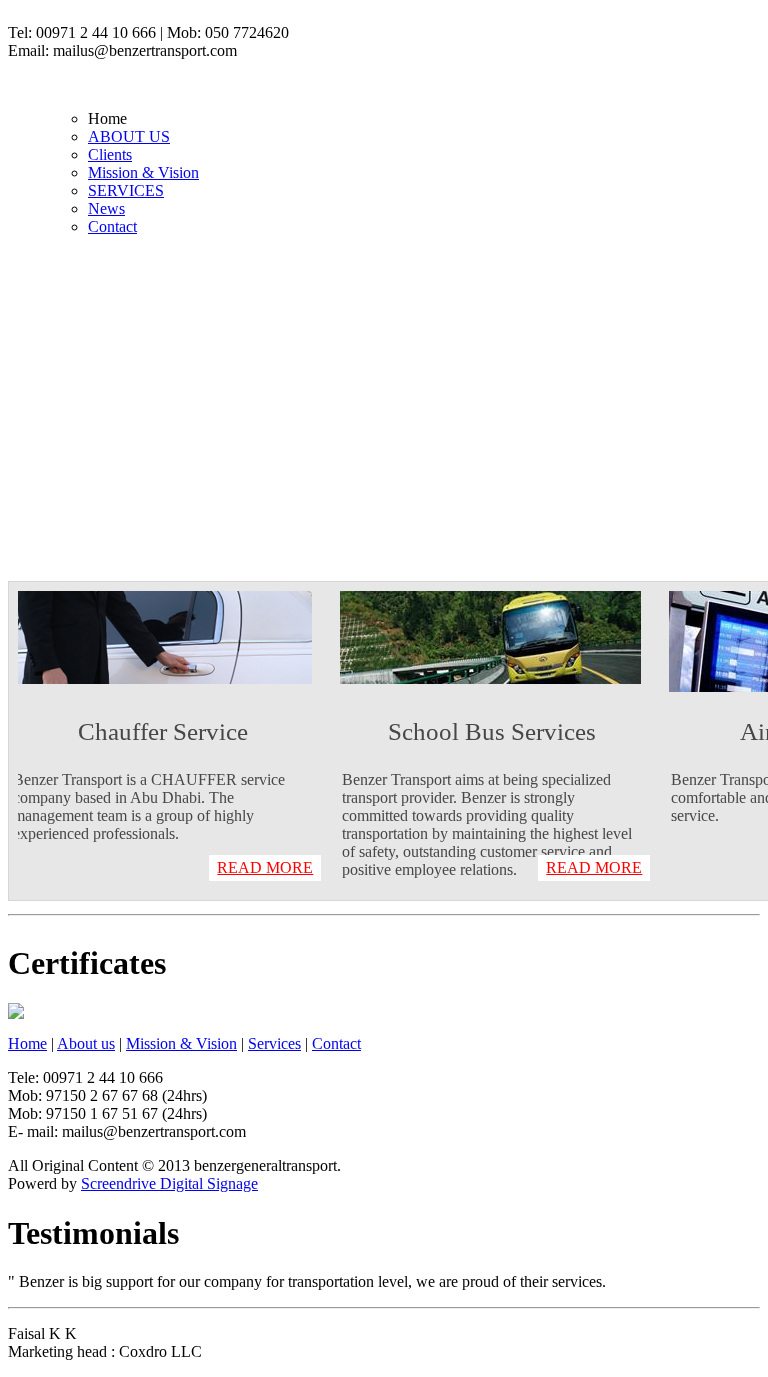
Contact (112, 226)
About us (86, 1043)
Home (27, 1043)
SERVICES (126, 190)
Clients (110, 154)
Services (274, 1043)
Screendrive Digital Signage (169, 1183)
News (106, 208)
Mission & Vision (143, 172)
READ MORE (272, 867)
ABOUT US (129, 136)
